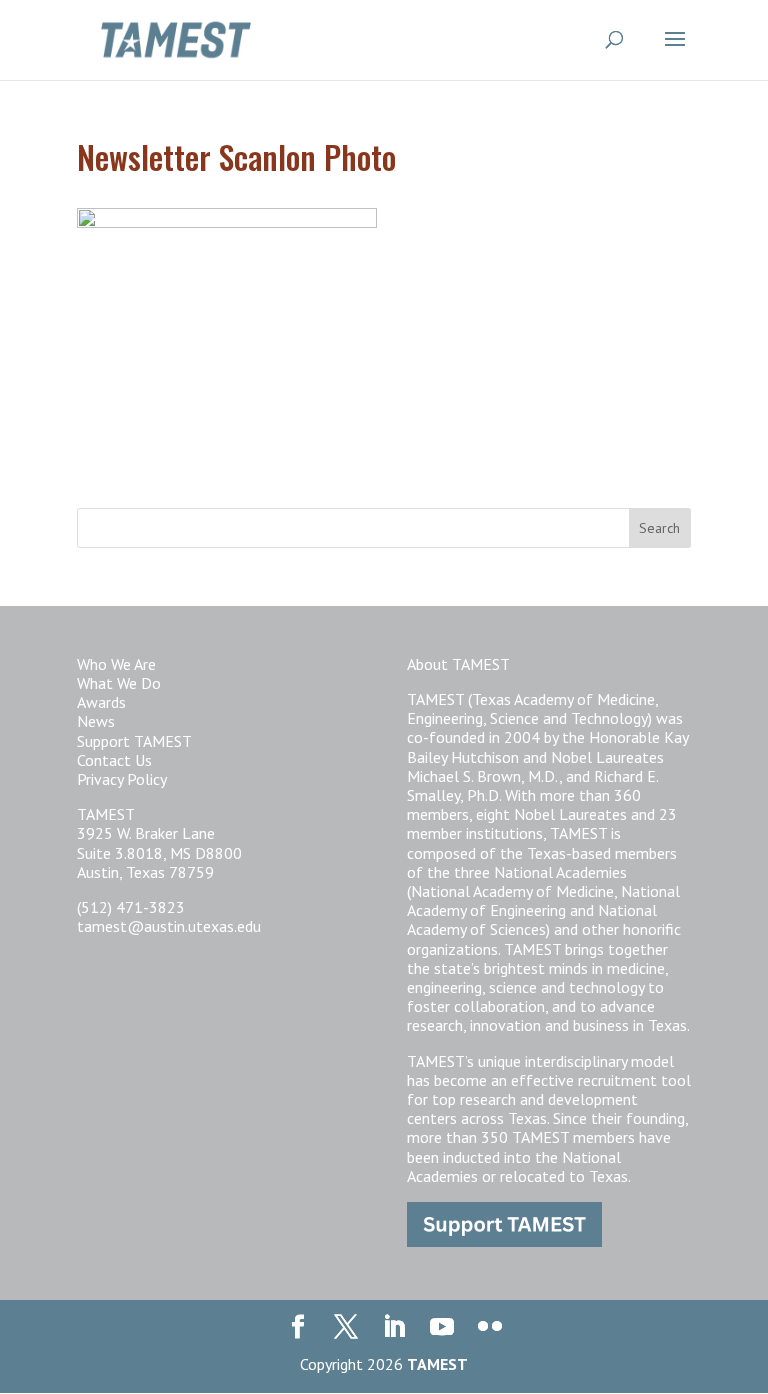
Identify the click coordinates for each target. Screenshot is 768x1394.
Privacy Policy (122, 779)
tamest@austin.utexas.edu (169, 926)
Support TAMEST (134, 741)
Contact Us (114, 760)
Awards (101, 702)
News (96, 721)
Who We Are (116, 664)
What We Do (119, 683)
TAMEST (437, 1364)
